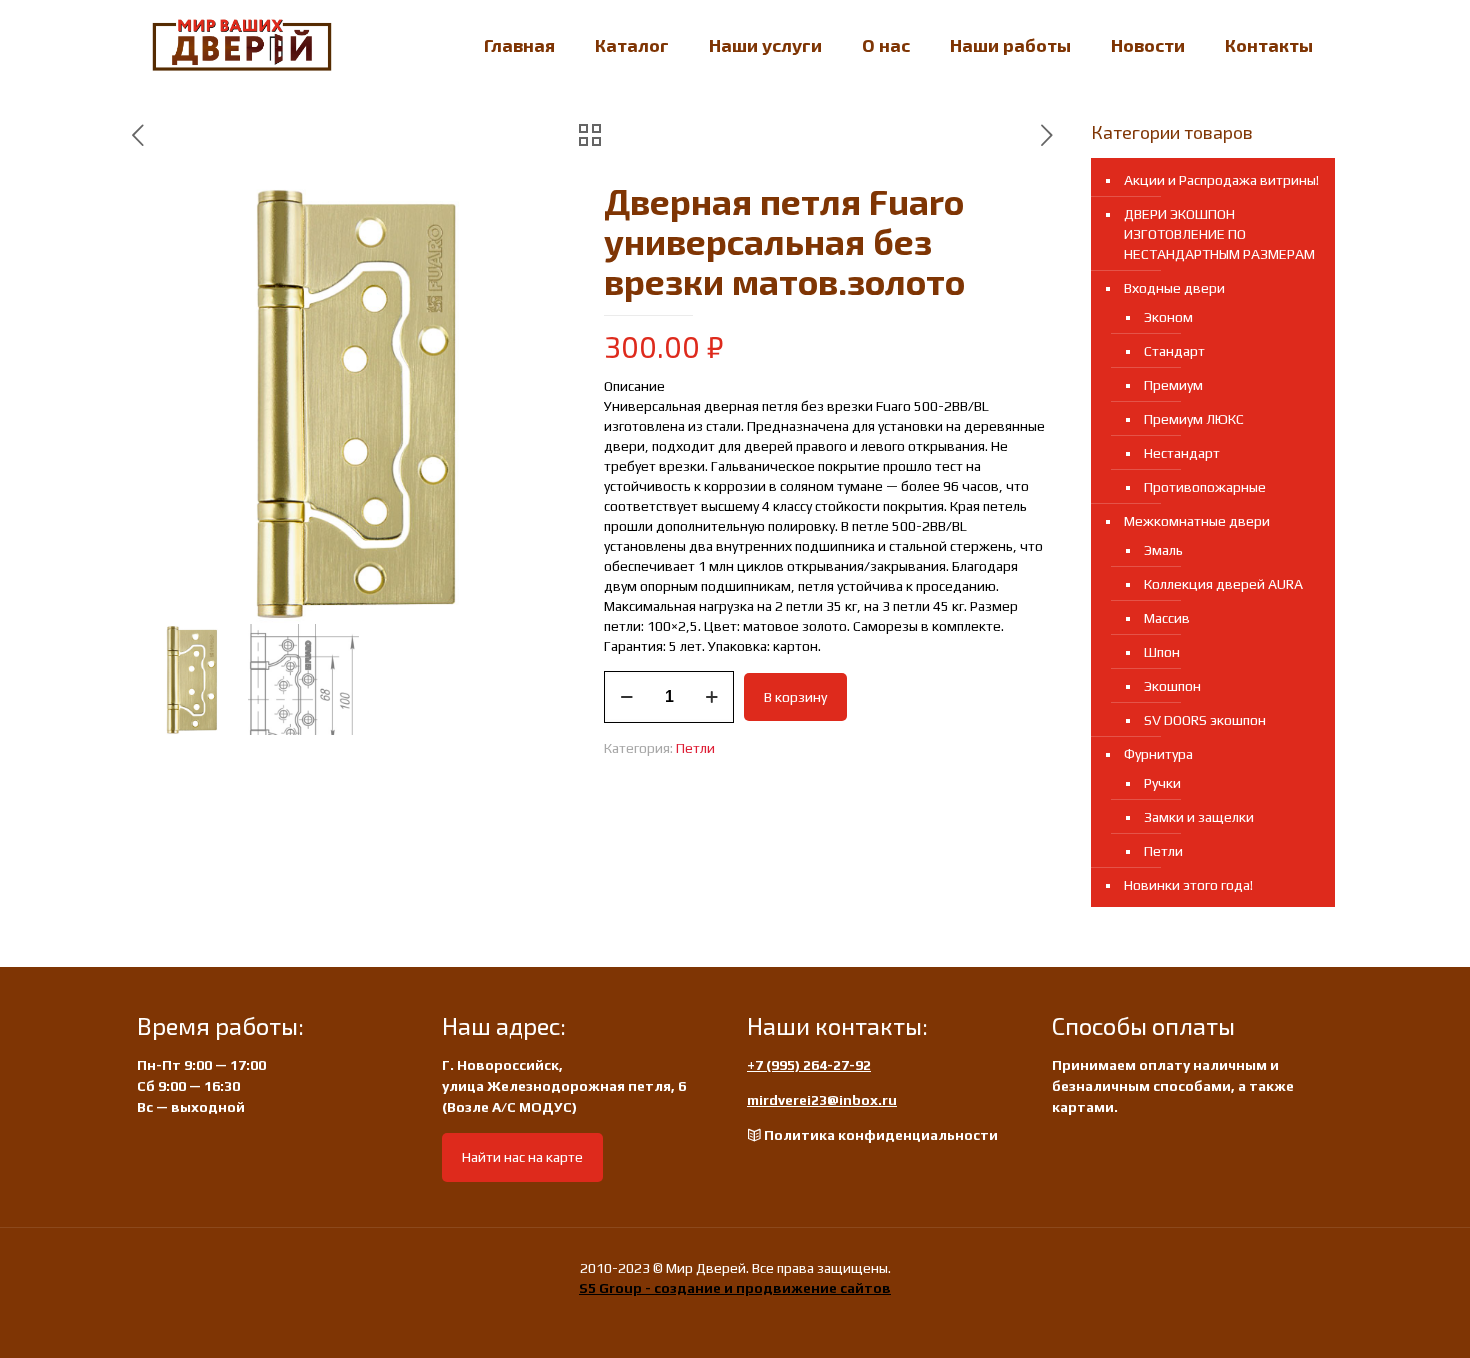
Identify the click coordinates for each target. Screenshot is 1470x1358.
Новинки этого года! (1188, 885)
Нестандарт (1182, 453)
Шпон (1162, 652)
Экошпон (1172, 686)
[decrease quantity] (626, 697)
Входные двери (1174, 288)
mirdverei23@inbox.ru (822, 1100)
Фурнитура (1158, 754)
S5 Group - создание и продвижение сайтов (735, 1288)
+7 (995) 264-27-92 (809, 1065)
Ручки (1162, 783)
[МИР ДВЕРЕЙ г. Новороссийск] (242, 45)
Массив (1167, 618)
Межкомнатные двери (1197, 521)
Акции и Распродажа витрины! (1221, 180)
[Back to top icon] (1374, 1317)
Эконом (1168, 317)
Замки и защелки (1199, 817)
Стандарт (1174, 351)
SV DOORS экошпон (1205, 720)
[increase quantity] (711, 697)
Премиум (1173, 385)
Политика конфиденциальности (881, 1135)
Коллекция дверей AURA (1223, 584)
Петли (695, 748)
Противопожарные (1205, 487)
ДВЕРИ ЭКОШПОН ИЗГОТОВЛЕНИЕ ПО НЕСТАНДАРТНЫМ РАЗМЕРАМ (1219, 234)
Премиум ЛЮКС (1194, 419)
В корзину (795, 697)
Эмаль (1163, 550)
